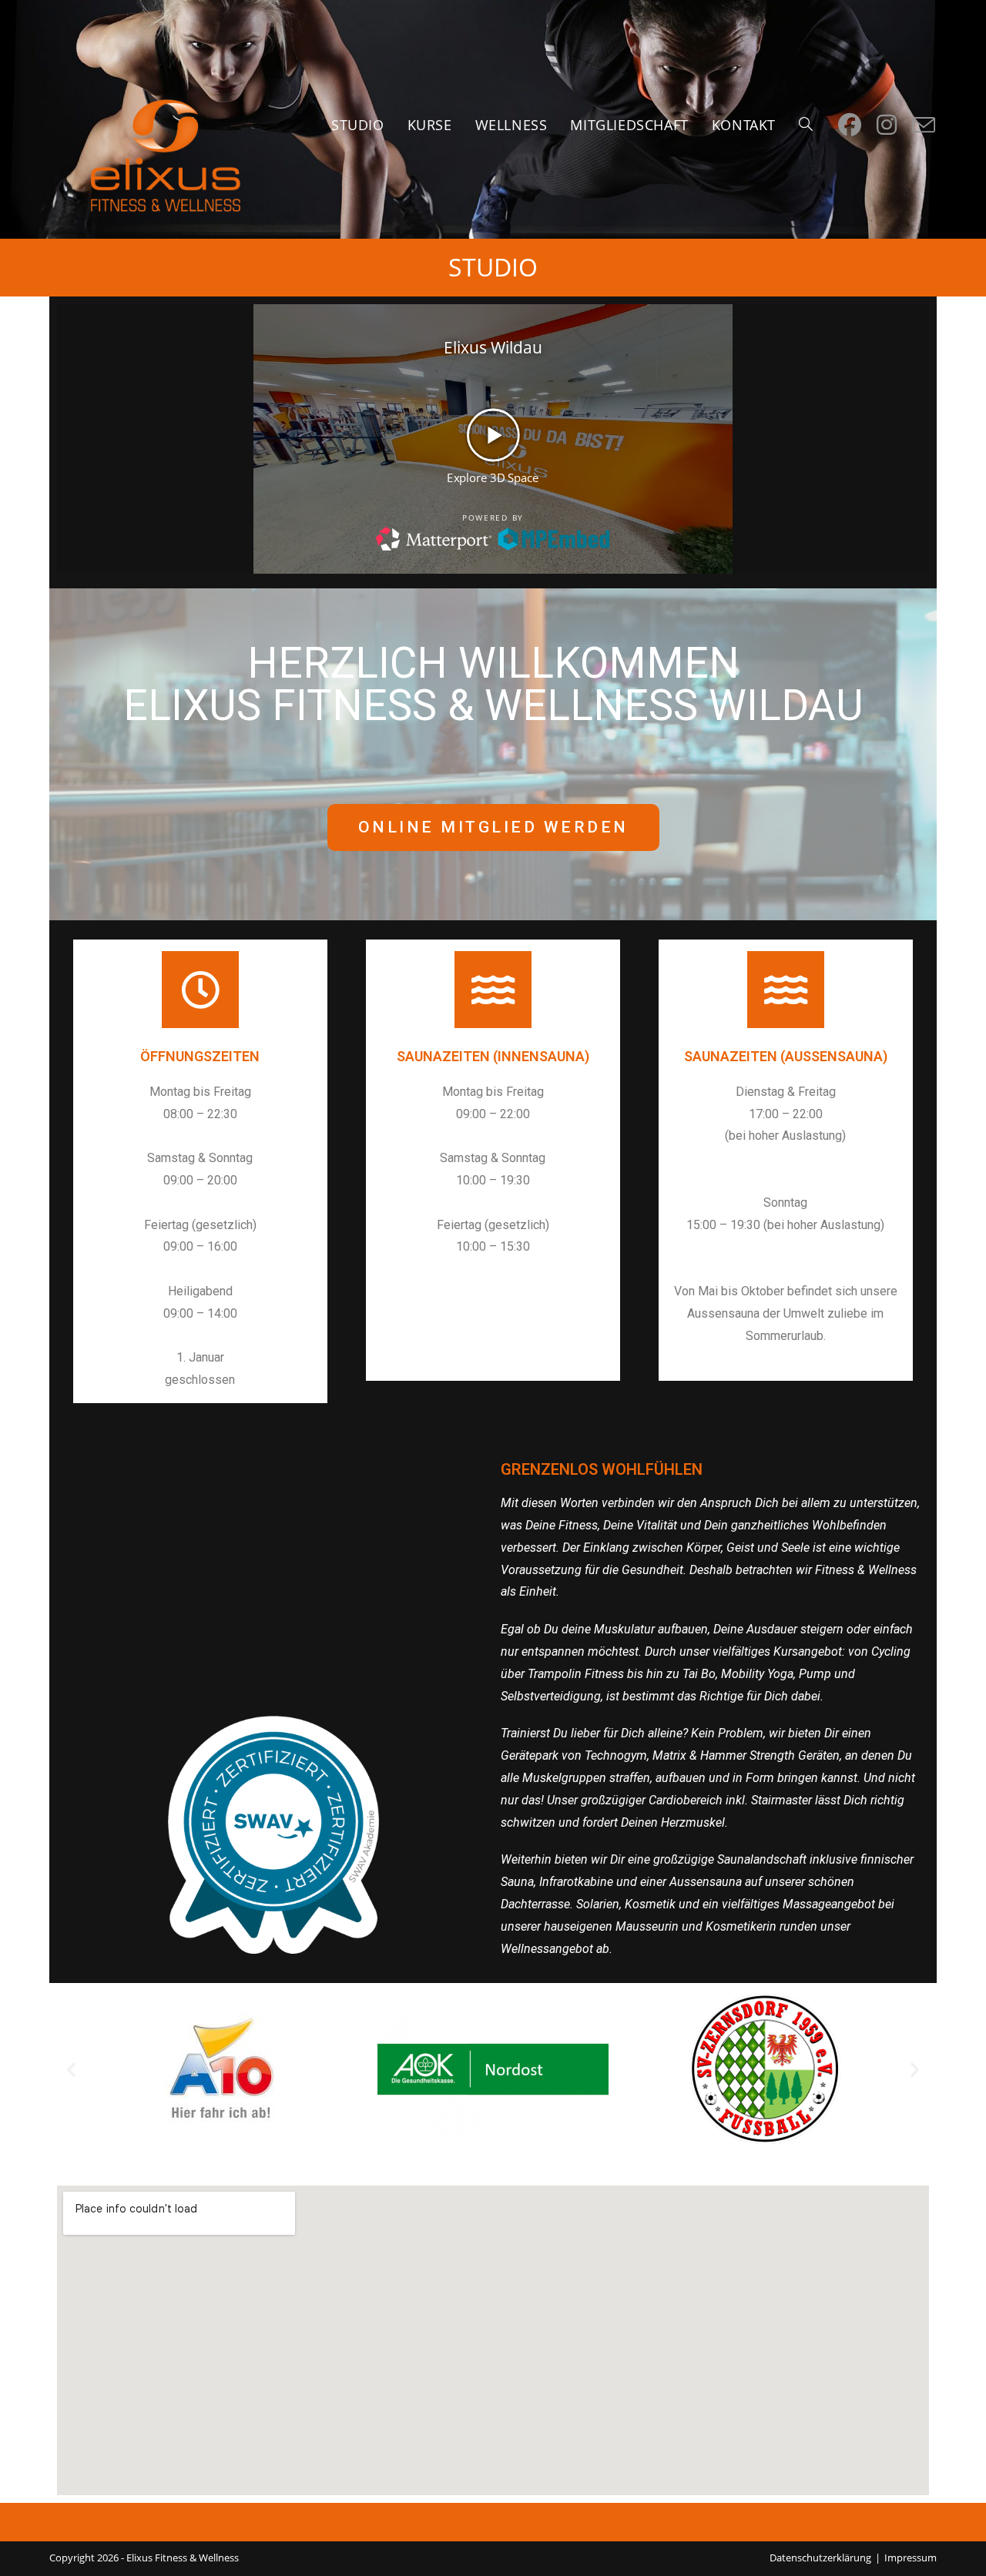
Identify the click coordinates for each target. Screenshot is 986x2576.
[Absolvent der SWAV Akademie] (274, 1834)
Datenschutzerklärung (820, 2558)
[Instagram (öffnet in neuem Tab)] (887, 125)
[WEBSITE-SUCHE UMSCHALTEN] (806, 125)
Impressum (911, 2558)
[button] (71, 2069)
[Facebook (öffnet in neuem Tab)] (850, 125)
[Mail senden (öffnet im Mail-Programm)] (924, 126)
